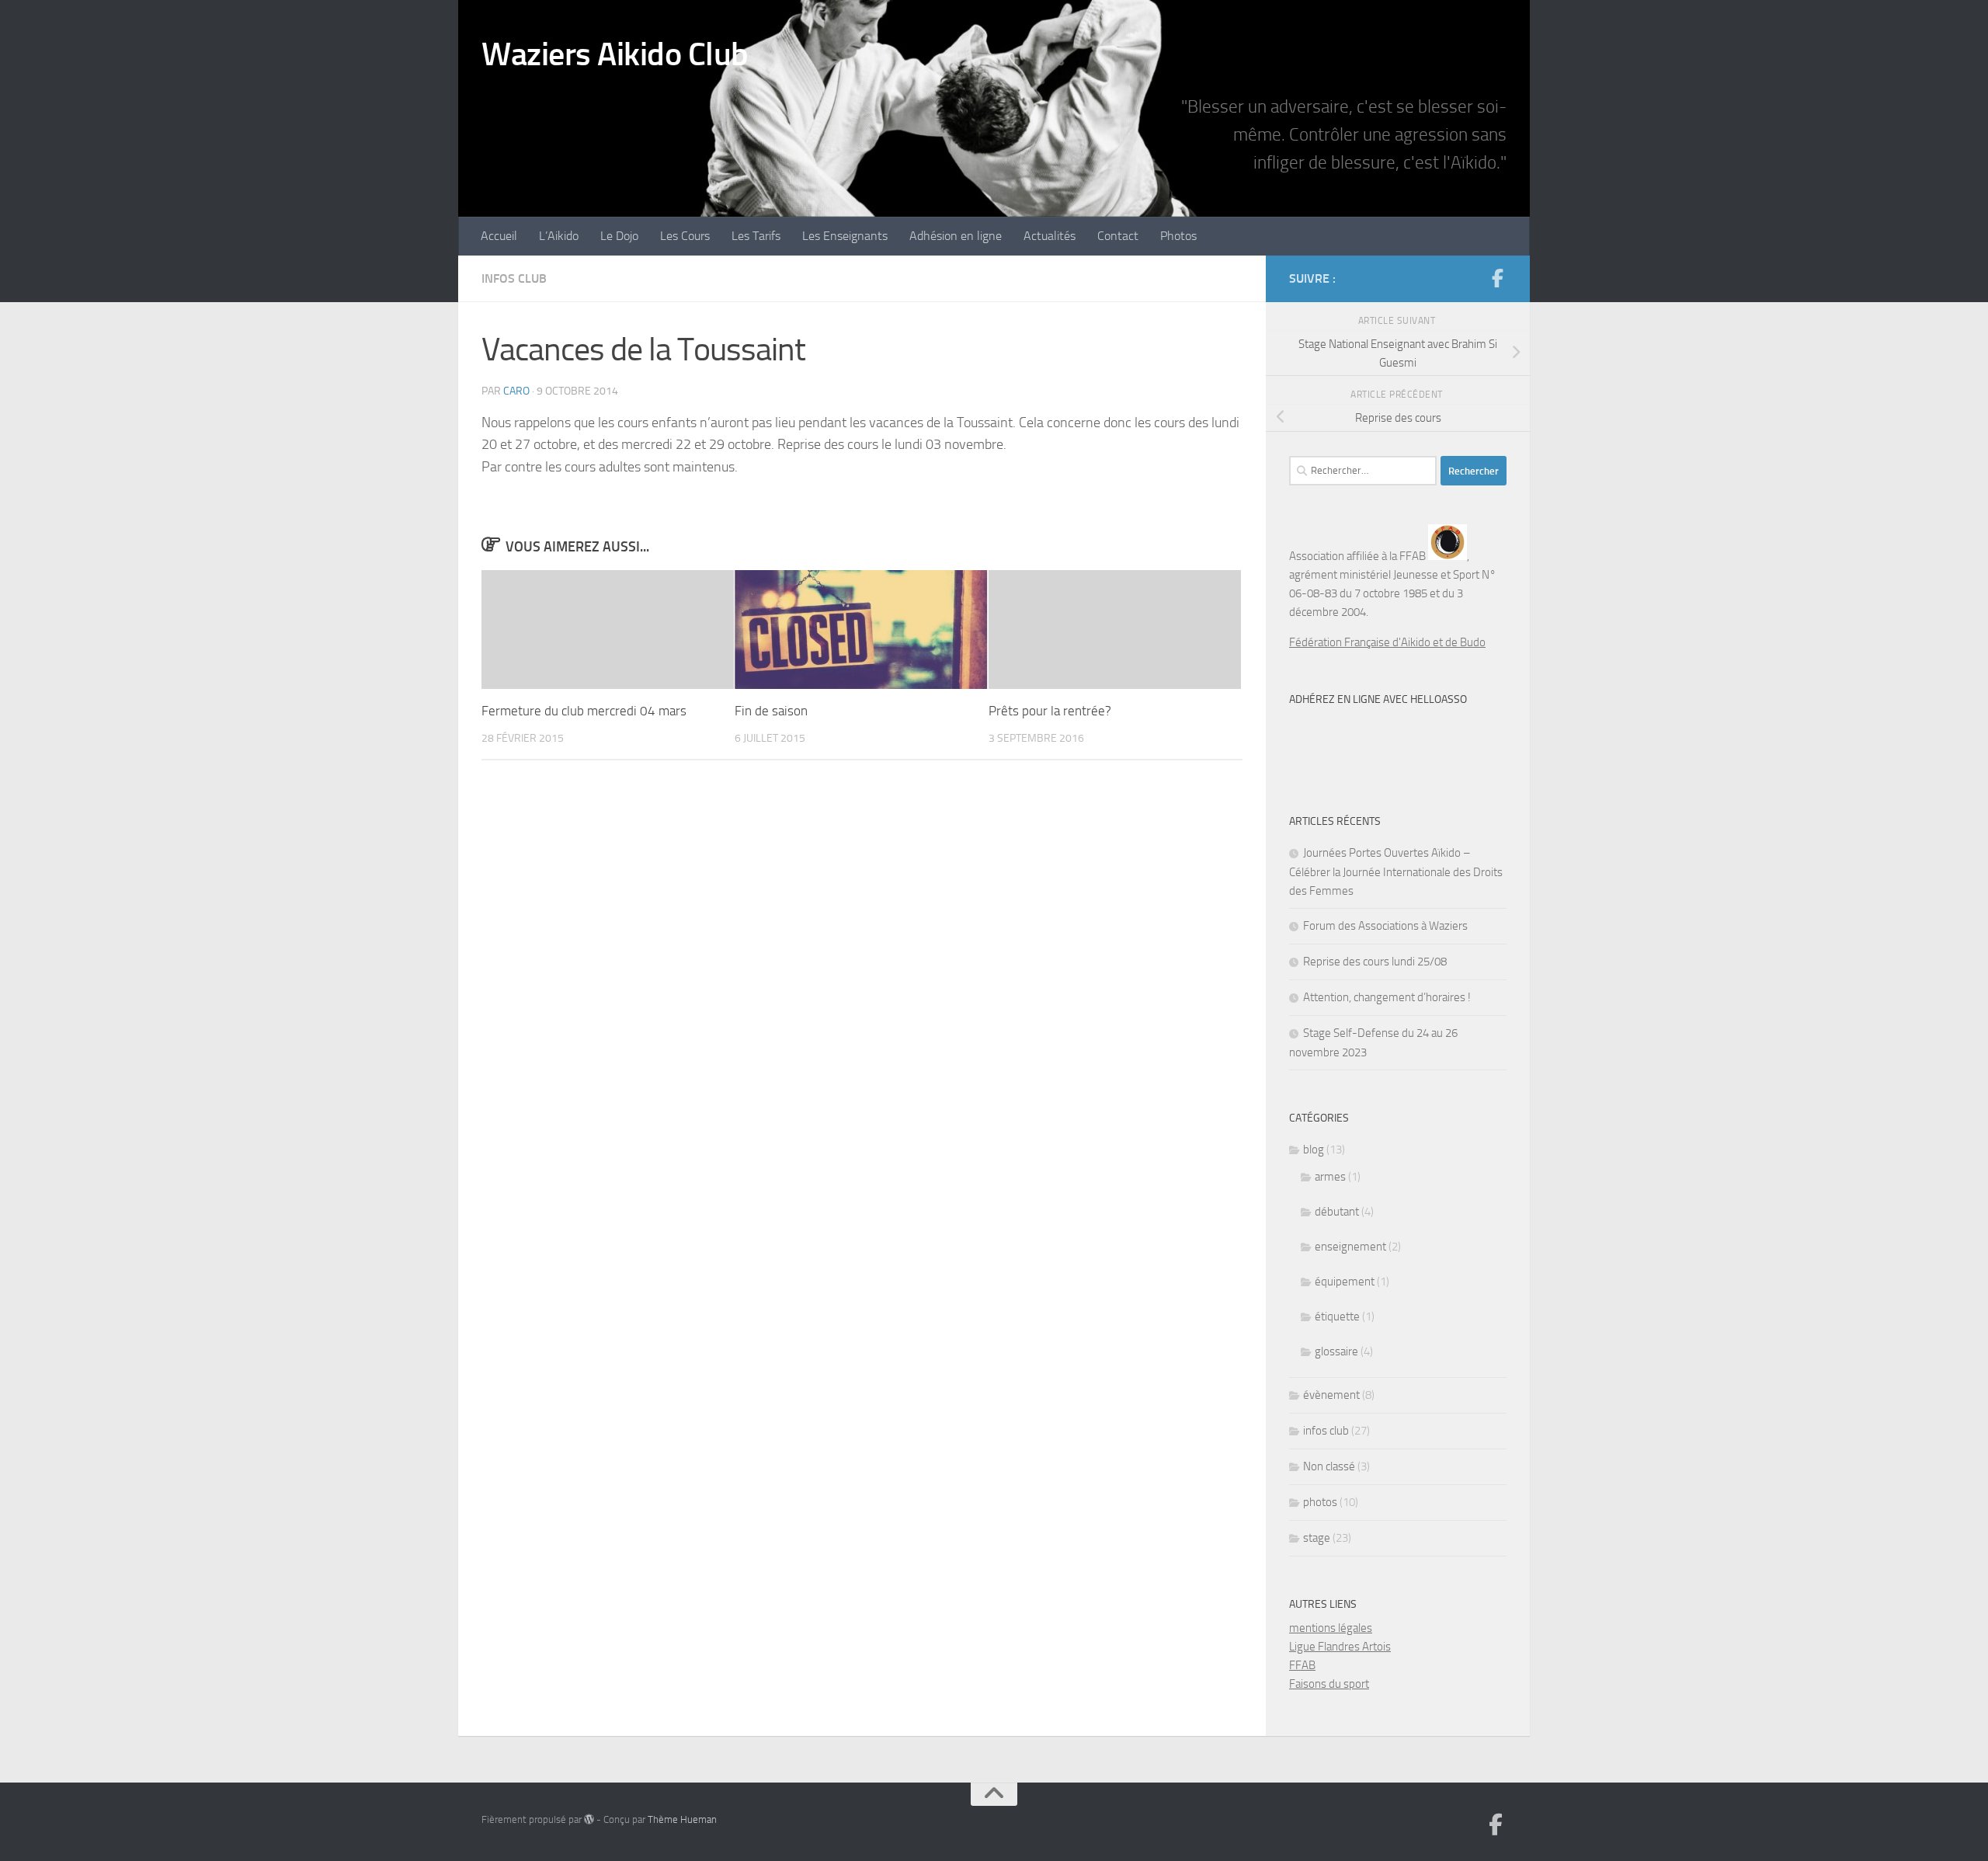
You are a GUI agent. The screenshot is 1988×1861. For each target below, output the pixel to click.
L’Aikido (559, 236)
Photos (1178, 236)
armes (1330, 1177)
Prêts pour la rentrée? (1050, 711)
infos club (514, 278)
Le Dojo (619, 236)
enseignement (1350, 1247)
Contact (1118, 236)
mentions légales (1331, 1628)
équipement (1345, 1282)
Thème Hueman (682, 1819)
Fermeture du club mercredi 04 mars (584, 711)
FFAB (1302, 1665)
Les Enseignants (845, 236)
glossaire (1336, 1351)
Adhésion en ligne (956, 236)
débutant (1337, 1212)
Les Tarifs (756, 236)
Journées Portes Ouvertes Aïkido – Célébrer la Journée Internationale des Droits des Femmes (1396, 872)
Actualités (1050, 236)
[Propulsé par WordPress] (589, 1819)
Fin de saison (771, 711)
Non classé (1329, 1466)
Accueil (499, 236)
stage (1317, 1538)
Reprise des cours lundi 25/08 (1375, 962)
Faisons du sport (1329, 1684)
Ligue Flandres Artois (1340, 1647)
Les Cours (685, 236)
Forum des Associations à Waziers (1385, 926)
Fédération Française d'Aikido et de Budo (1387, 642)
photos (1320, 1502)
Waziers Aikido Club (615, 54)
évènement (1331, 1395)
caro (516, 391)
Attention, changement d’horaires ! (1387, 997)
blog (1314, 1150)
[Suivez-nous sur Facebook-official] (1497, 278)
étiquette (1337, 1317)
